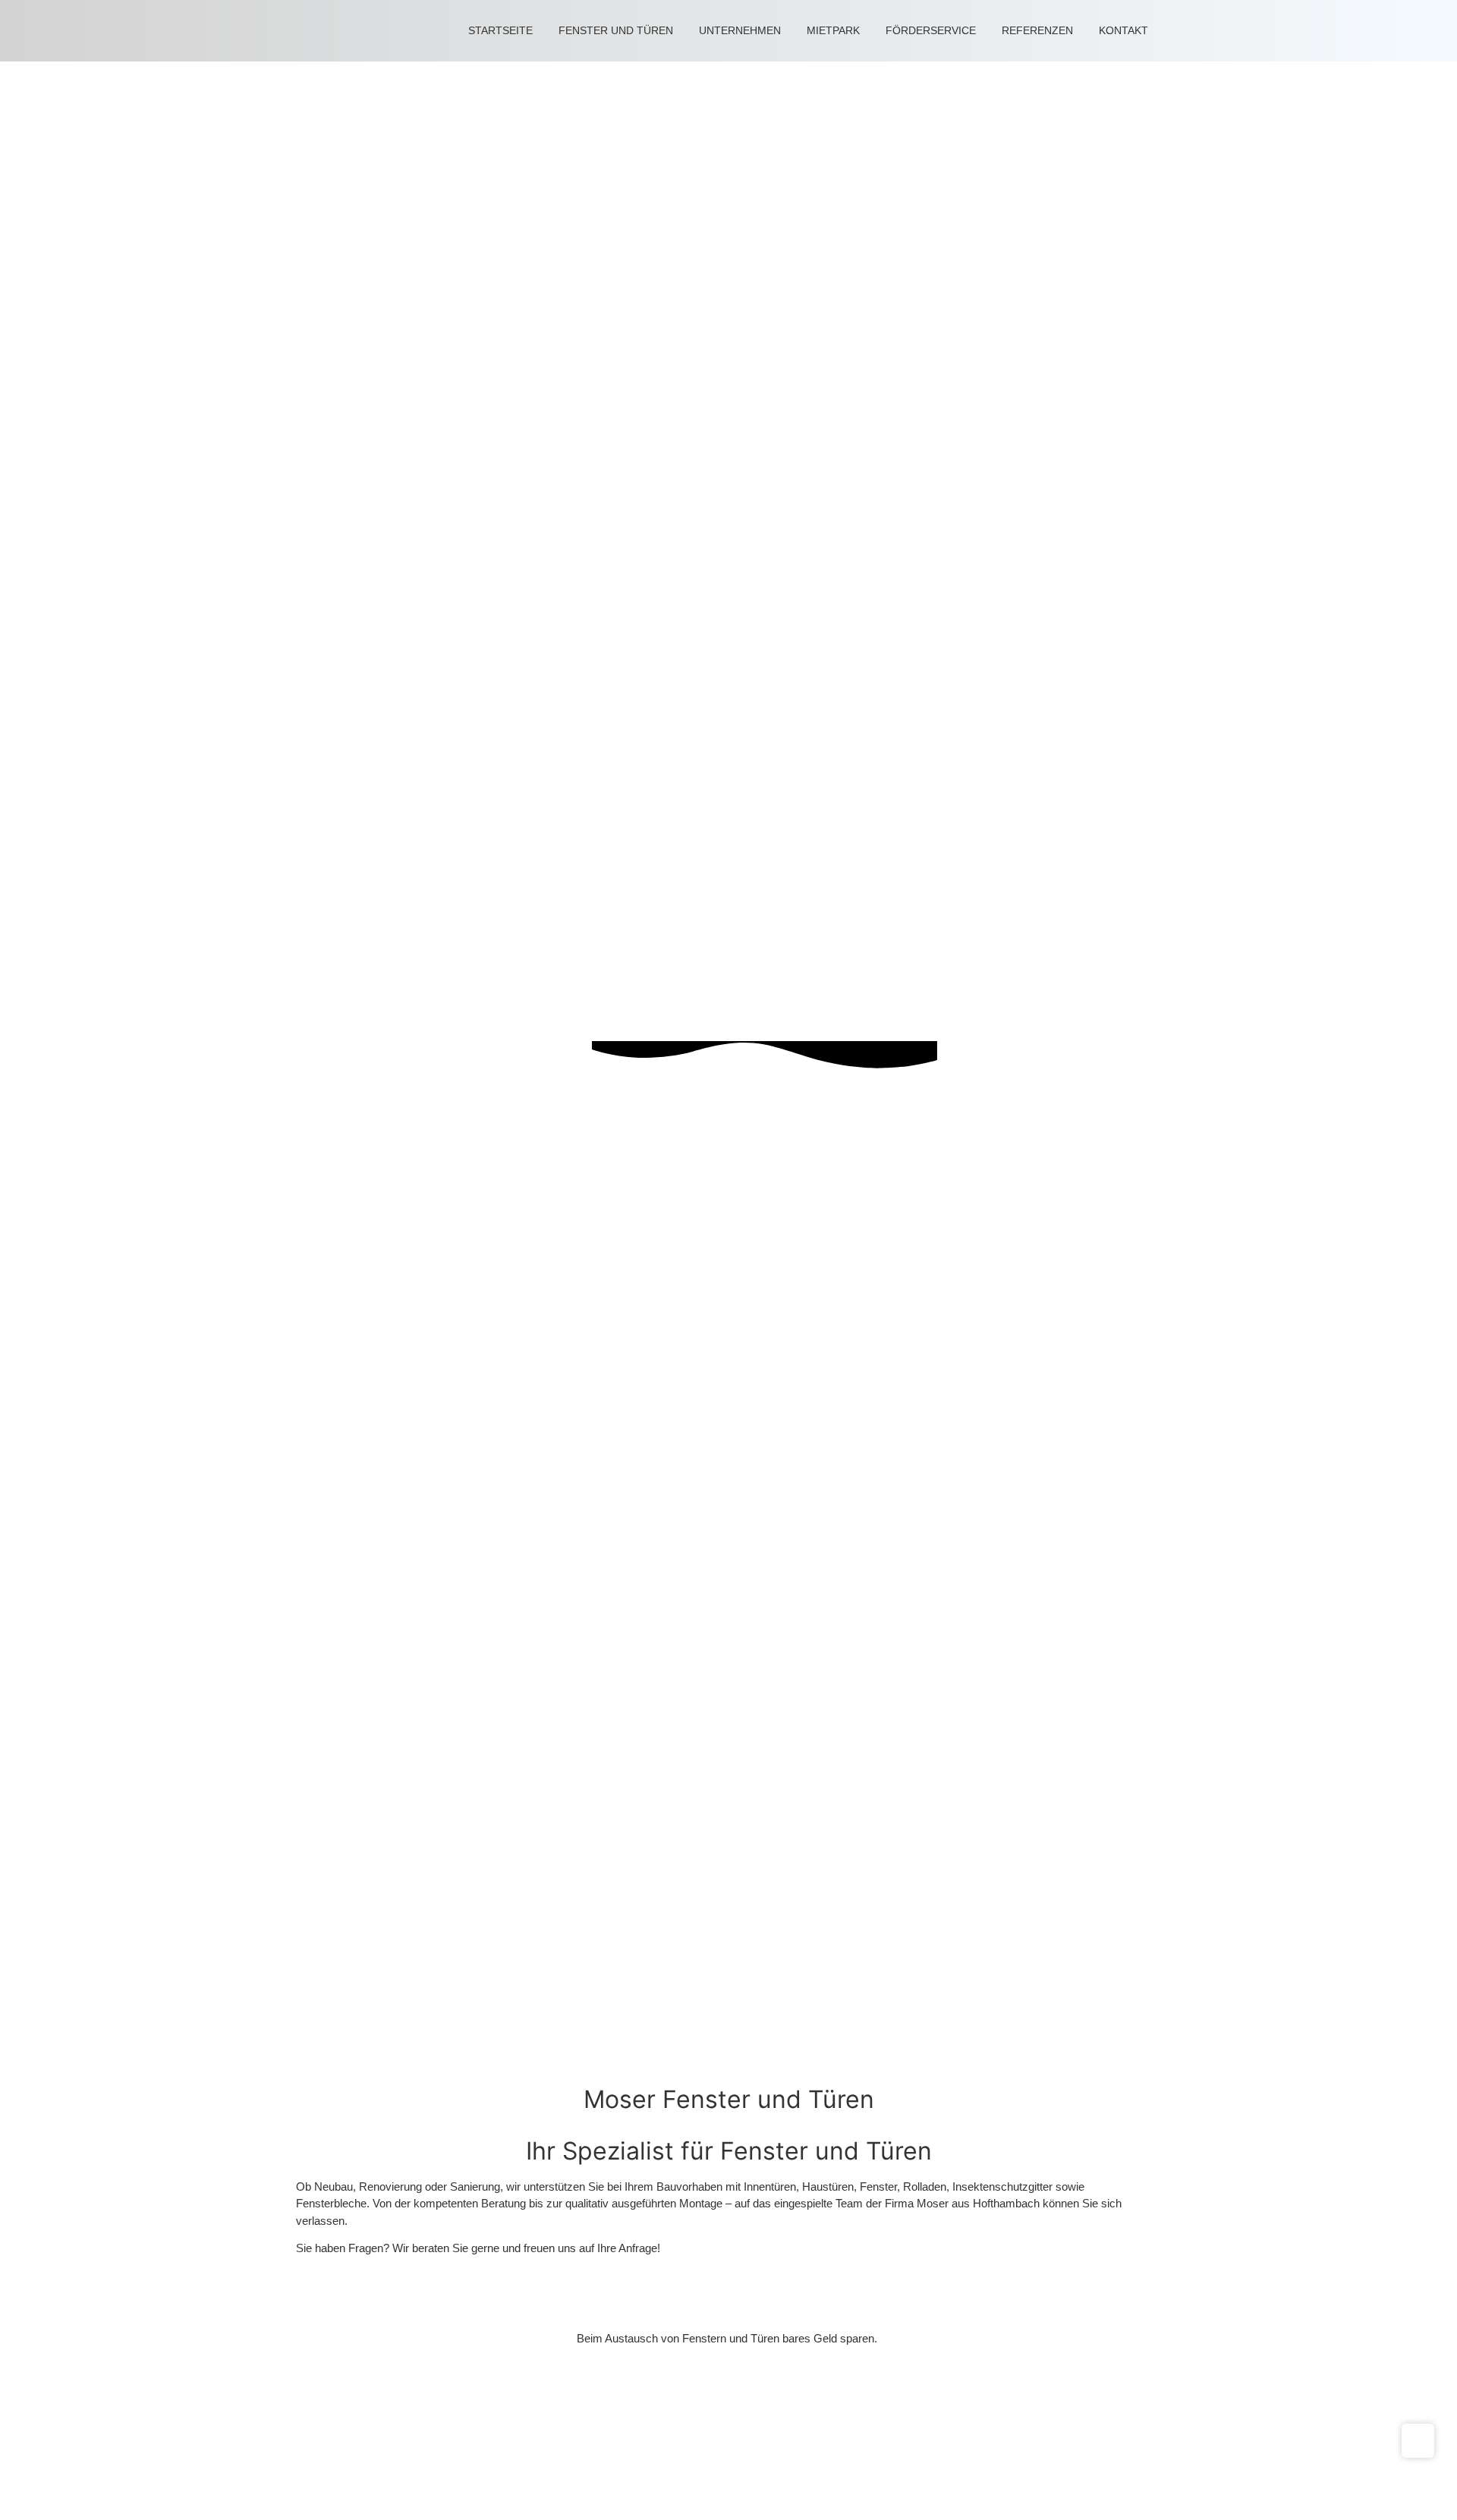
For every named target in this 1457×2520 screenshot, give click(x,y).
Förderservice (931, 30)
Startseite (500, 30)
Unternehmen (740, 30)
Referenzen (1037, 30)
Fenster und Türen (616, 30)
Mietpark (833, 30)
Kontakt (1123, 30)
